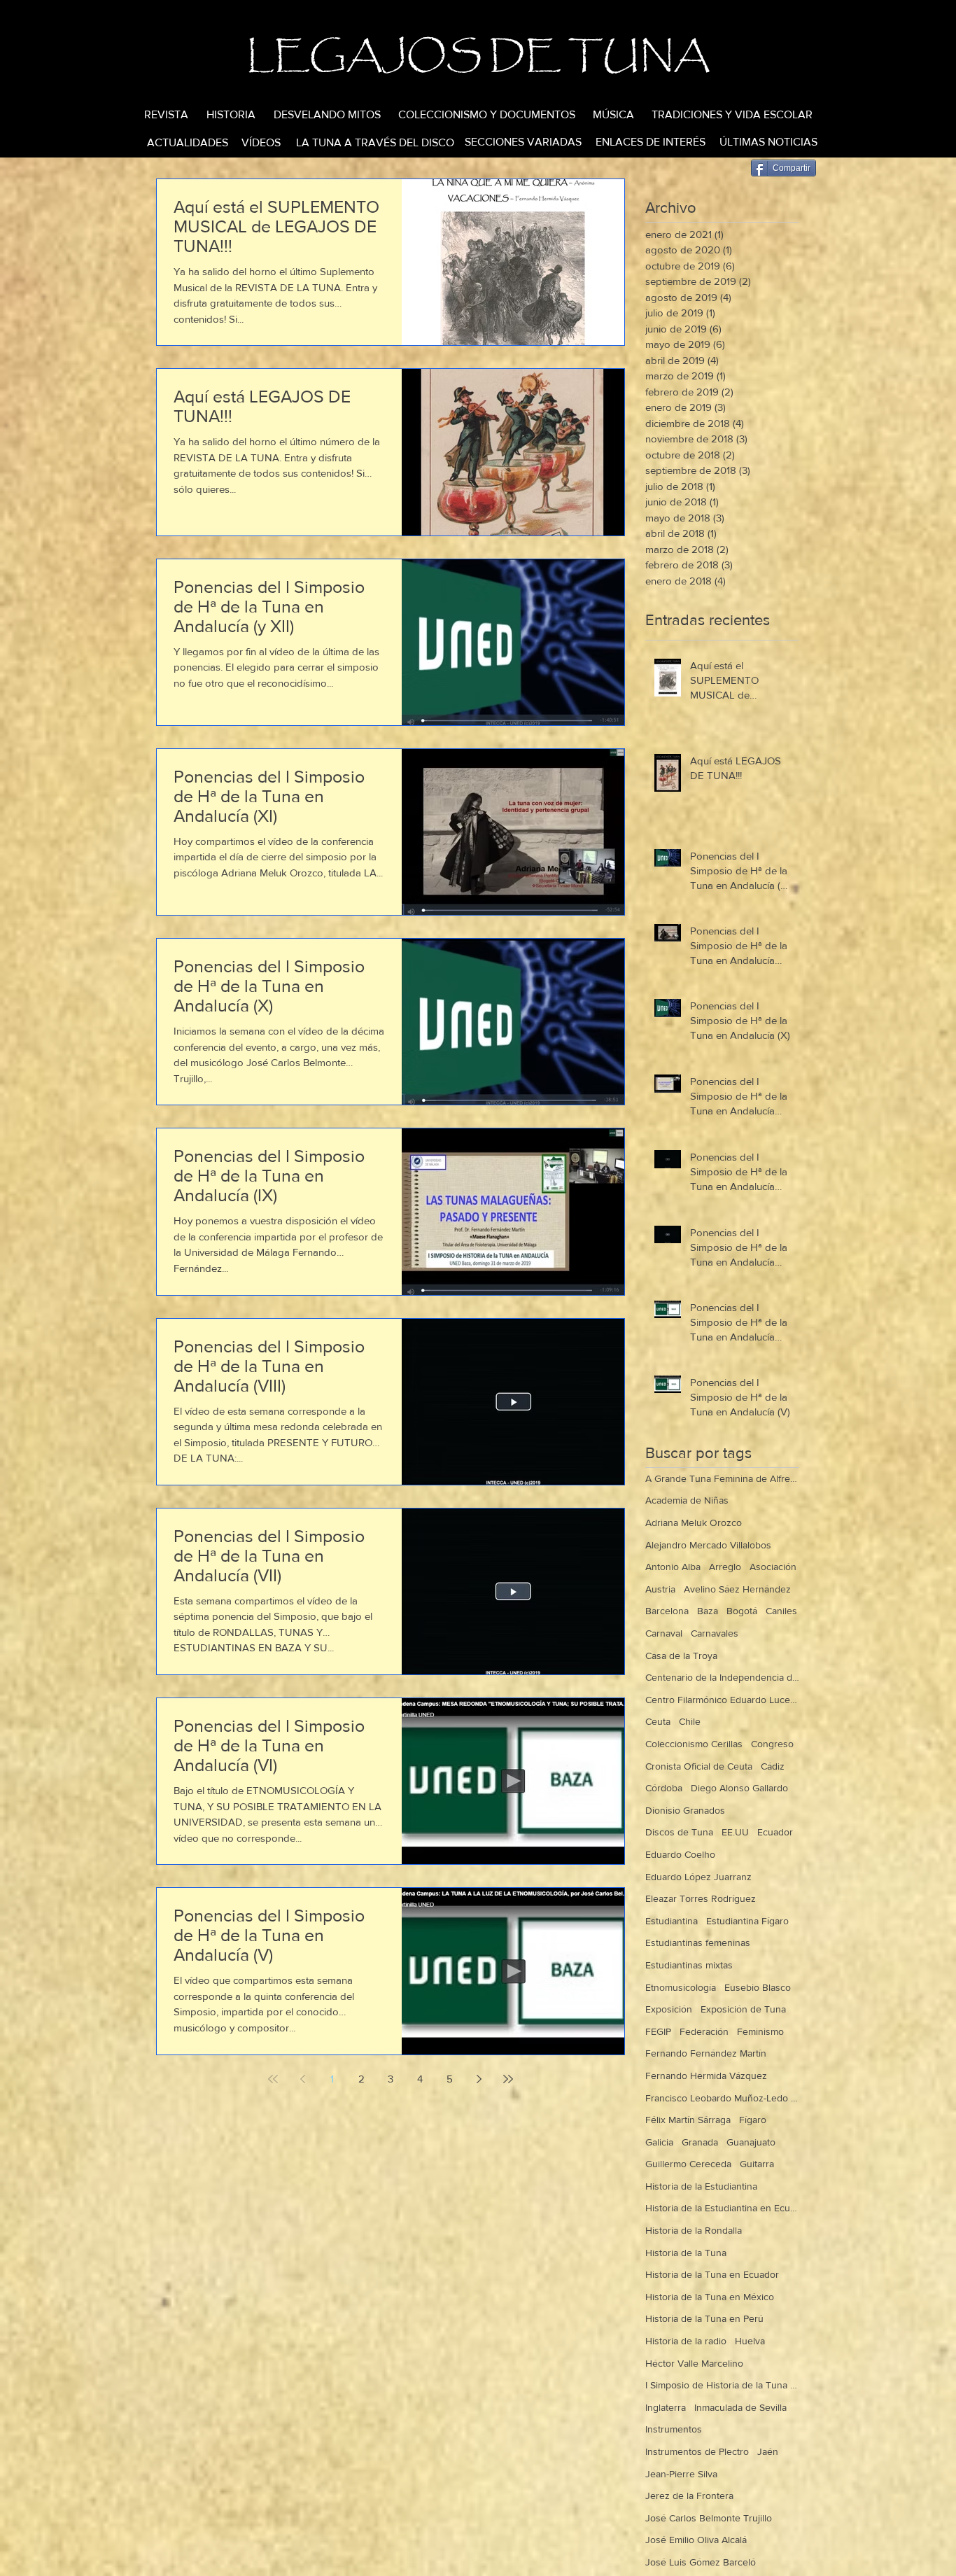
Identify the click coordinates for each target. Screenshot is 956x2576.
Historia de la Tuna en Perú (704, 2318)
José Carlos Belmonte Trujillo (709, 2518)
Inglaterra (666, 2407)
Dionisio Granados (685, 1810)
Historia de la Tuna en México (710, 2297)
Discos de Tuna (679, 1832)
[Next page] (479, 2079)
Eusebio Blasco (758, 1987)
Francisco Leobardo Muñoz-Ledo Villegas (722, 2098)
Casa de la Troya (681, 1655)
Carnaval (664, 1633)
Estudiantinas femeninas (698, 1942)
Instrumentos (674, 2429)
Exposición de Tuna (743, 2009)
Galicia (659, 2142)
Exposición (669, 2009)
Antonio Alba (673, 1567)
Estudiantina (672, 1921)
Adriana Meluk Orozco (694, 1522)
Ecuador (775, 1832)
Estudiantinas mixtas (689, 1965)
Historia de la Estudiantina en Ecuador (722, 2208)
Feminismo (760, 2031)
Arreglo (725, 1567)
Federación (704, 2031)
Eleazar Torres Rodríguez (701, 1898)
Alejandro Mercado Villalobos (708, 1545)
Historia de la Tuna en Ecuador (712, 2274)
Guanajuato (751, 2142)
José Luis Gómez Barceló (701, 2562)
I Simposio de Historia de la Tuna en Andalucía (722, 2385)
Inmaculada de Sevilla (740, 2407)
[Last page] (508, 2079)
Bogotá (742, 1611)
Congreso (772, 1744)
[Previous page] (302, 2079)
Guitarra (757, 2164)
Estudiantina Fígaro (747, 1921)
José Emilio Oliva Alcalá (696, 2540)
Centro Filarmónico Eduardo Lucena (722, 1700)
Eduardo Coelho (680, 1854)
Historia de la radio (686, 2341)
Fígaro (753, 2120)
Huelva (750, 2341)
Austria (660, 1589)
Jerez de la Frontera (689, 2495)
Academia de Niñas (687, 1500)
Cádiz (773, 1766)
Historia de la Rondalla (694, 2230)
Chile (690, 1721)
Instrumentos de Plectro (697, 2451)
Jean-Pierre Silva (681, 2474)
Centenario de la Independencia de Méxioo (722, 1677)
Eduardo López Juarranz (698, 1877)
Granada (700, 2142)
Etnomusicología (681, 1987)
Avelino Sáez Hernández (737, 1589)
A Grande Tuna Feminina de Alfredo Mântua (722, 1478)
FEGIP (658, 2031)
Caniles (781, 1611)
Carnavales (715, 1633)
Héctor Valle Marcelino (694, 2363)
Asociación (773, 1567)
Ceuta (658, 1721)
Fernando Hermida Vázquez (706, 2075)
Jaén (768, 2451)
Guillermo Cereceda (688, 2164)
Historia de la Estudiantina (701, 2186)
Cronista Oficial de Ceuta (699, 1766)
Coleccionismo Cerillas (694, 1744)
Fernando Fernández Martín (706, 2053)
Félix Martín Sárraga (688, 2120)
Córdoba (664, 1788)
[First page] (273, 2079)
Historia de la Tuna (686, 2253)
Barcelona (667, 1611)
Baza (708, 1611)
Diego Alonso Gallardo (739, 1788)
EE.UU (735, 1832)
